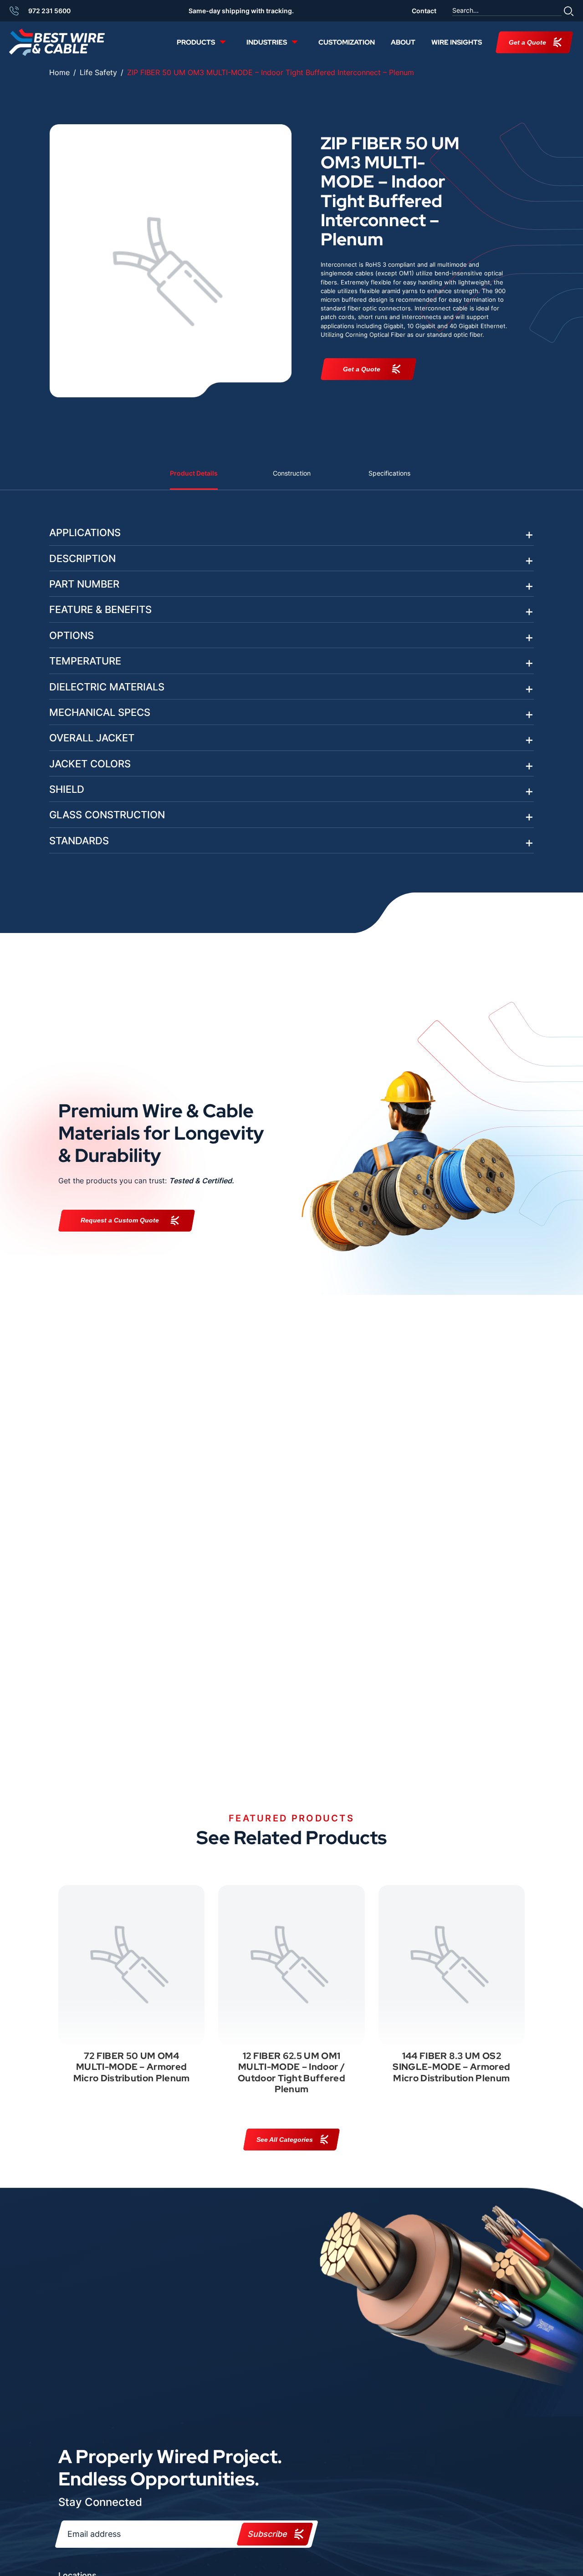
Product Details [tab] (194, 473)
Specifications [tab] (389, 473)
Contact (424, 11)
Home (59, 72)
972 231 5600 (49, 11)
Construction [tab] (292, 473)
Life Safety (98, 72)
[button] (569, 11)
